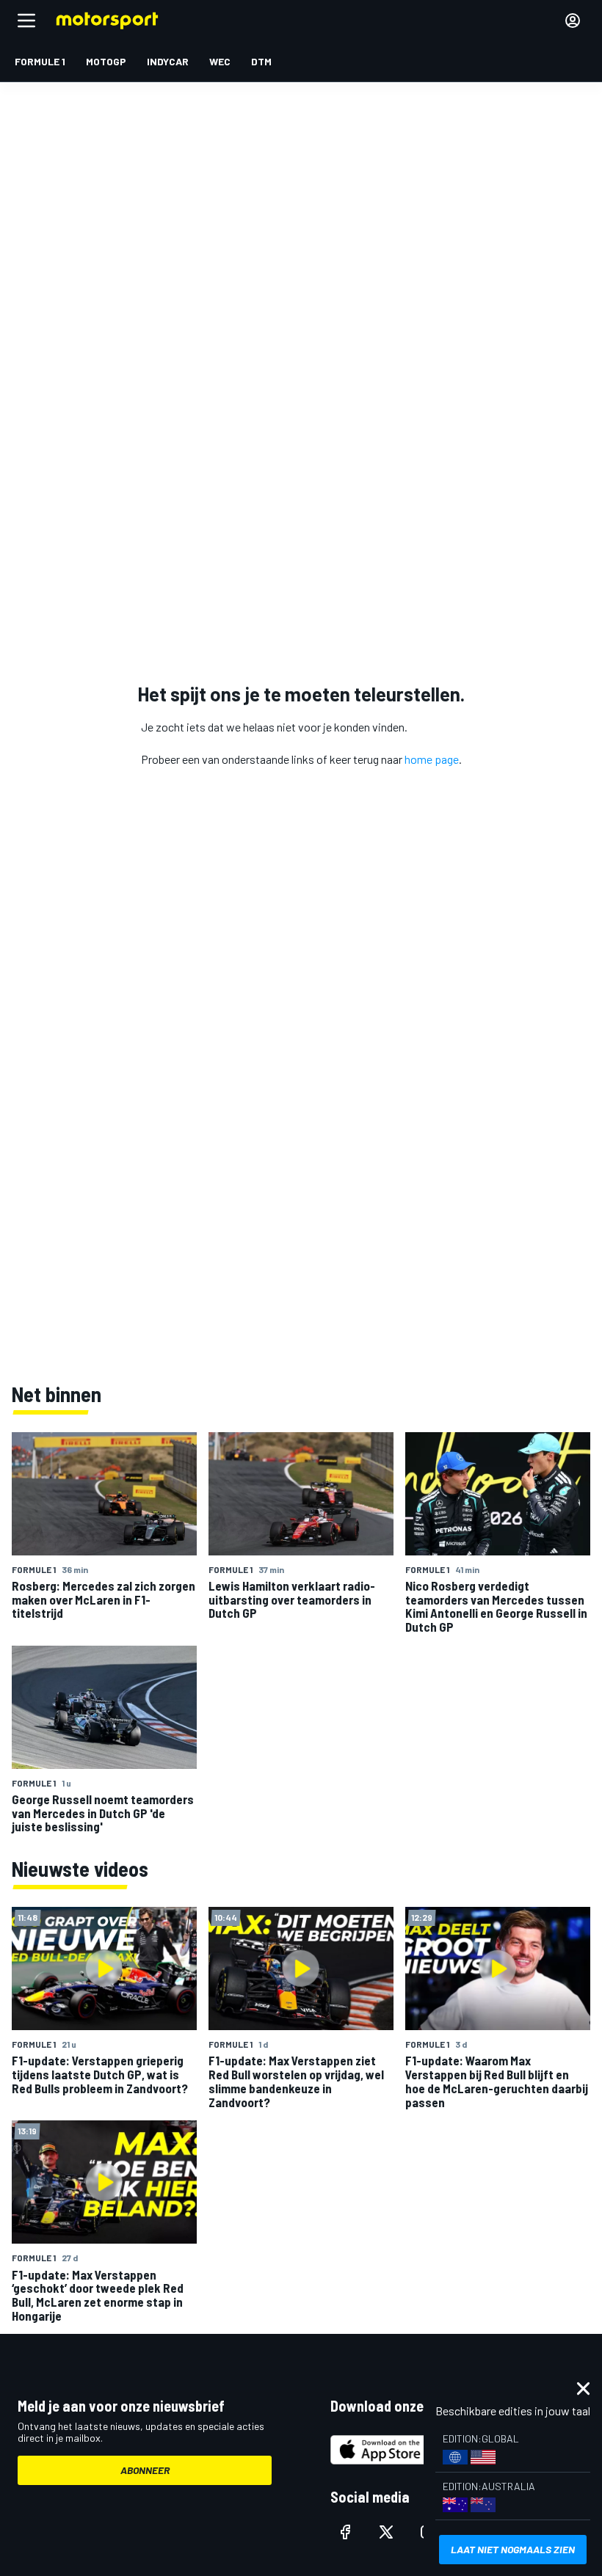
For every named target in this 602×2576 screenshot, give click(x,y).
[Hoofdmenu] (26, 21)
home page (432, 759)
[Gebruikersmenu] (573, 21)
